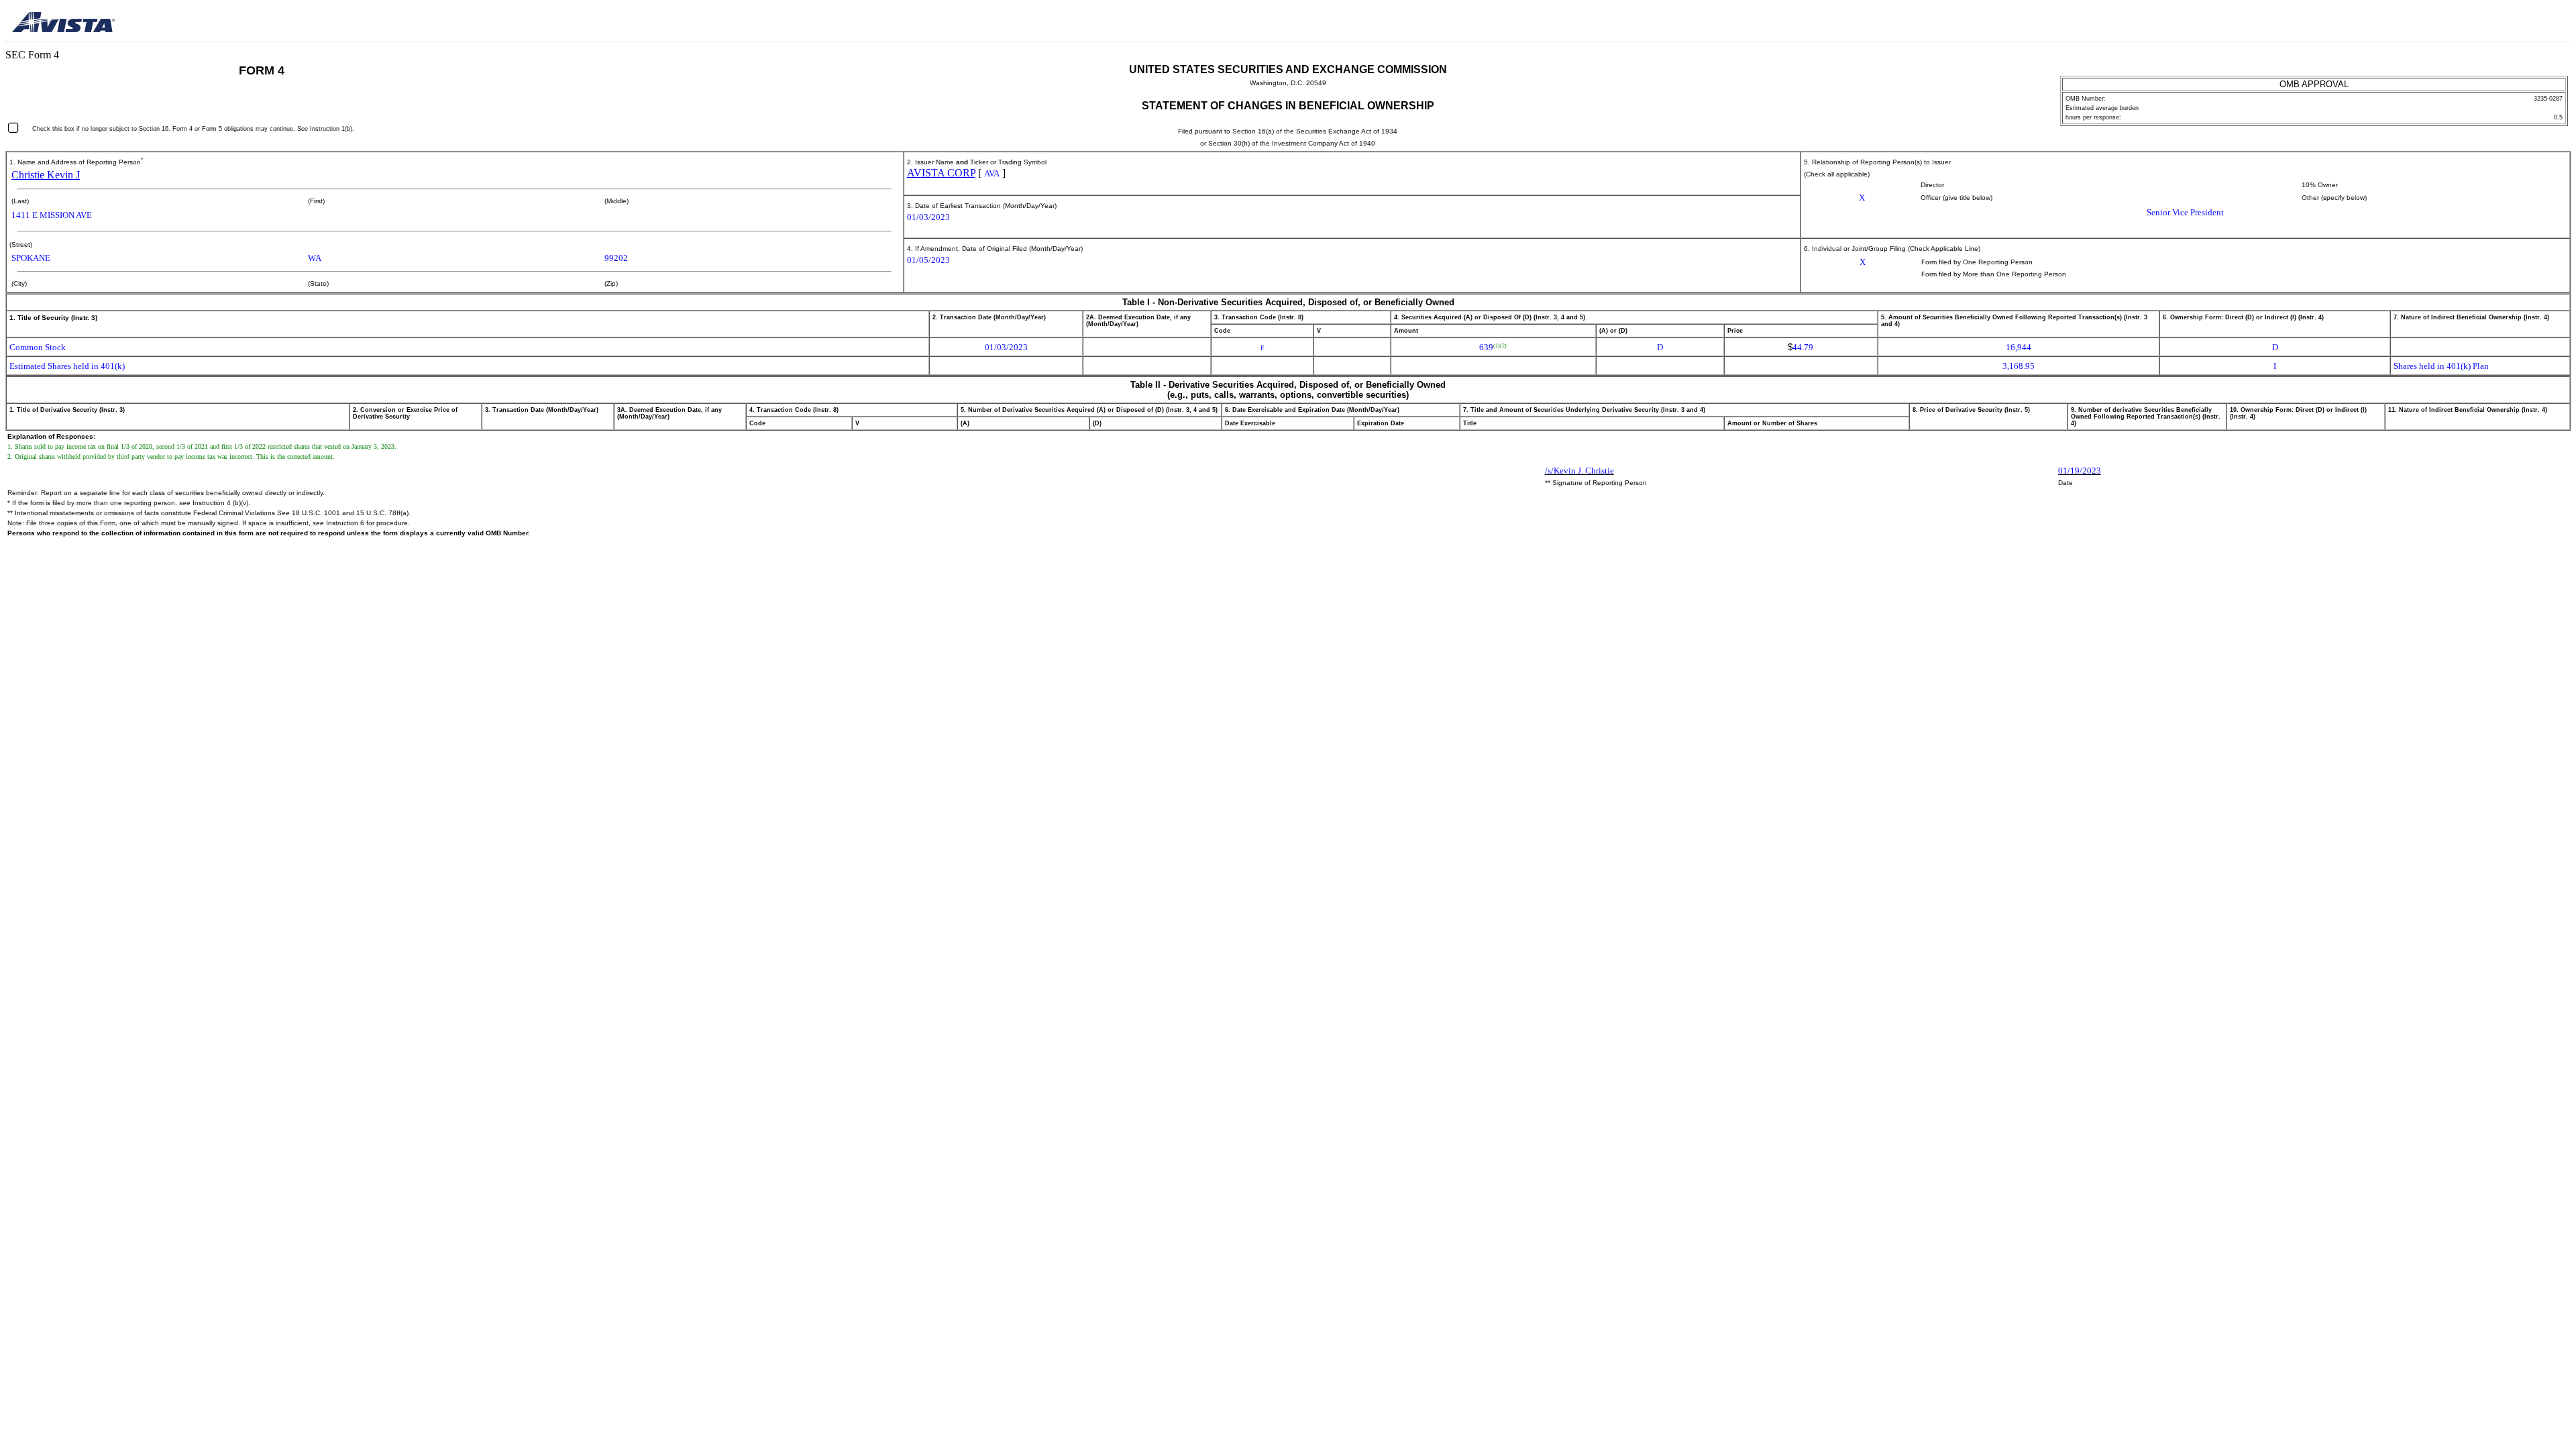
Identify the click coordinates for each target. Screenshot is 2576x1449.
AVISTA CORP (941, 173)
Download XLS (2557, 23)
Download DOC (2522, 23)
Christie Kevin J (46, 175)
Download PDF (2539, 23)
